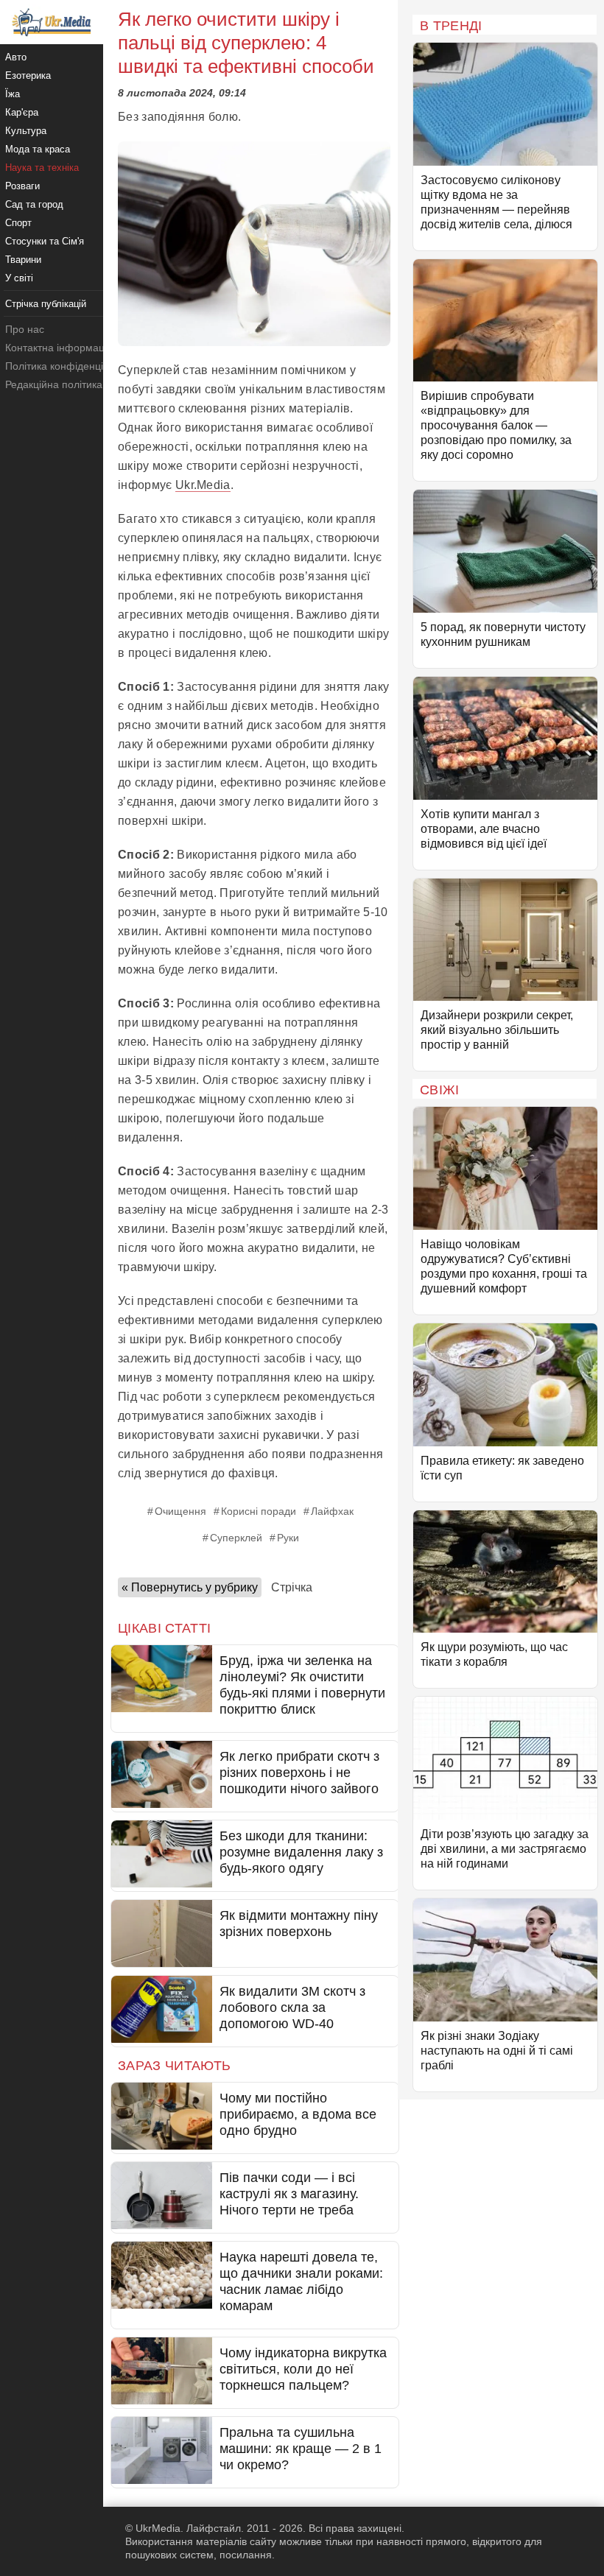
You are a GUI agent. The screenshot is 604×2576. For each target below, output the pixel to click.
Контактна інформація (59, 348)
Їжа (13, 94)
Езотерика (28, 75)
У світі (19, 278)
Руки (288, 1538)
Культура (26, 131)
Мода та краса (38, 149)
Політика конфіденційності (69, 366)
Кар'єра (22, 112)
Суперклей (236, 1538)
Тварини (23, 260)
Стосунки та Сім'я (45, 241)
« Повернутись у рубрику (190, 1587)
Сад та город (34, 204)
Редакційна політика (54, 384)
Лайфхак (332, 1511)
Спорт (18, 223)
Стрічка (292, 1587)
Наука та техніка (42, 168)
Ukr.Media (203, 485)
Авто (16, 57)
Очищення (180, 1511)
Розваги (22, 186)
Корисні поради (259, 1511)
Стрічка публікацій (46, 304)
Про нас (25, 329)
